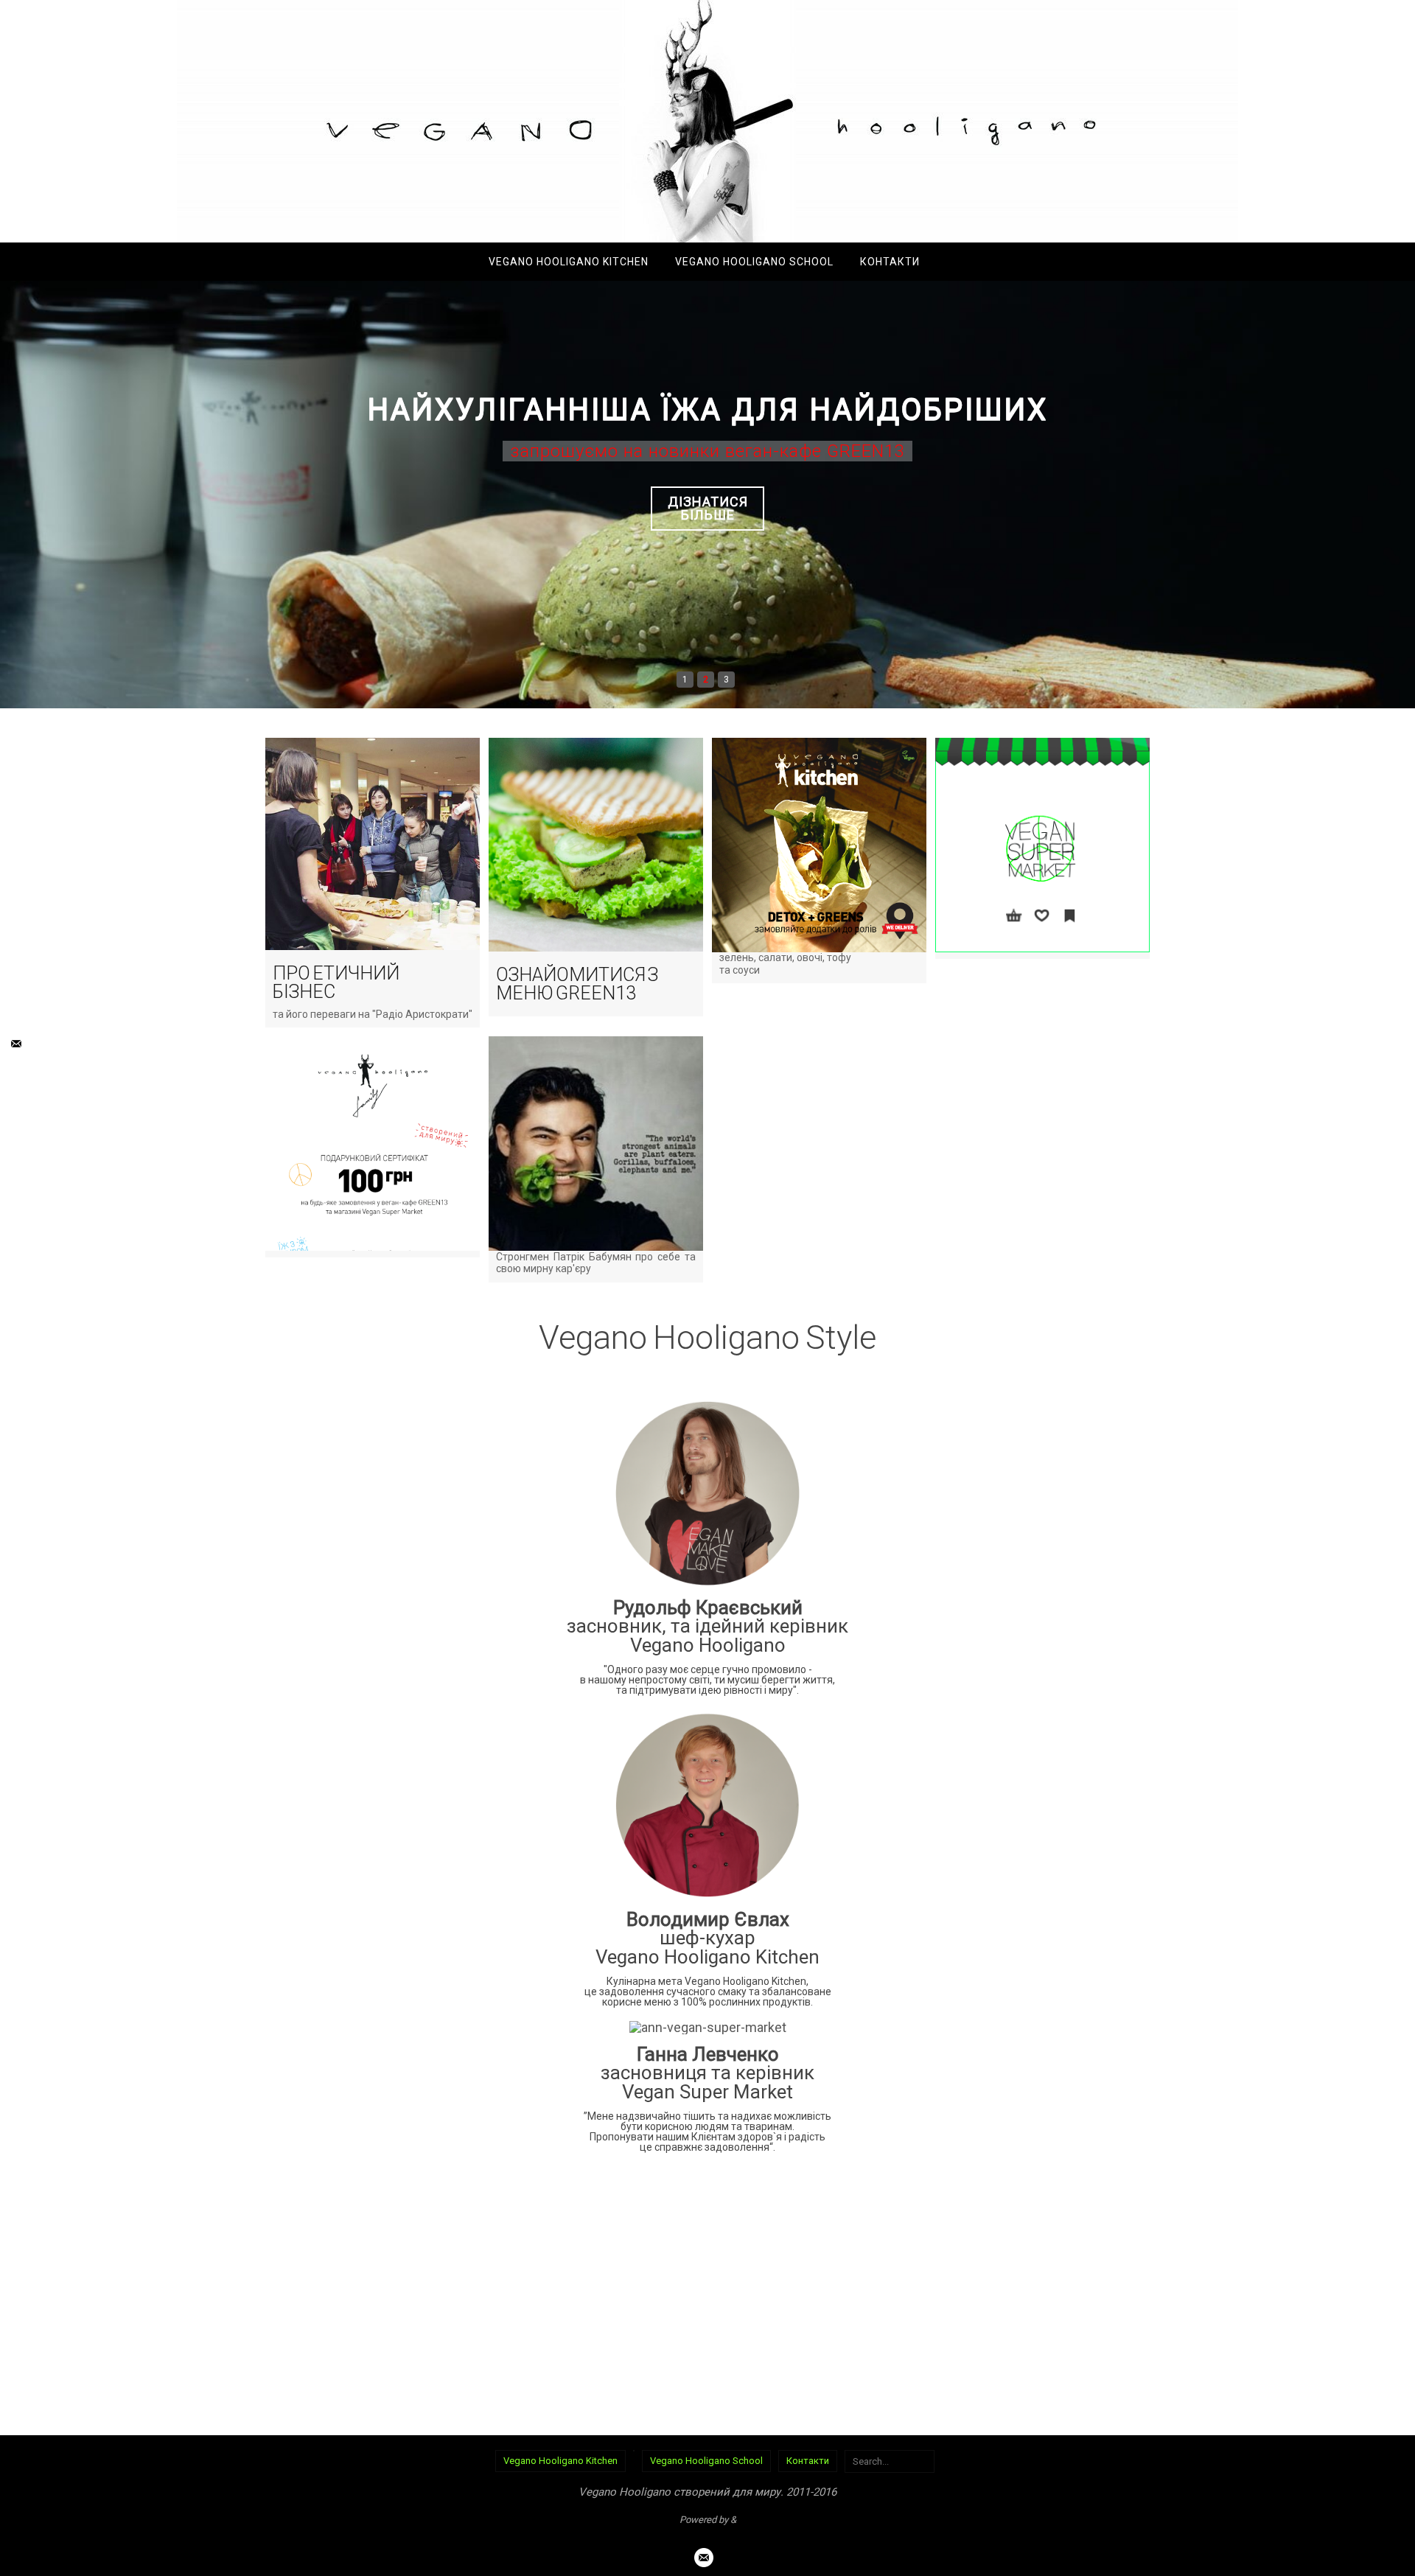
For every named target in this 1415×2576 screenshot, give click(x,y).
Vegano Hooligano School (706, 2461)
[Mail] (15, 1044)
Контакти (808, 2461)
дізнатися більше (708, 508)
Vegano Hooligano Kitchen (560, 2461)
